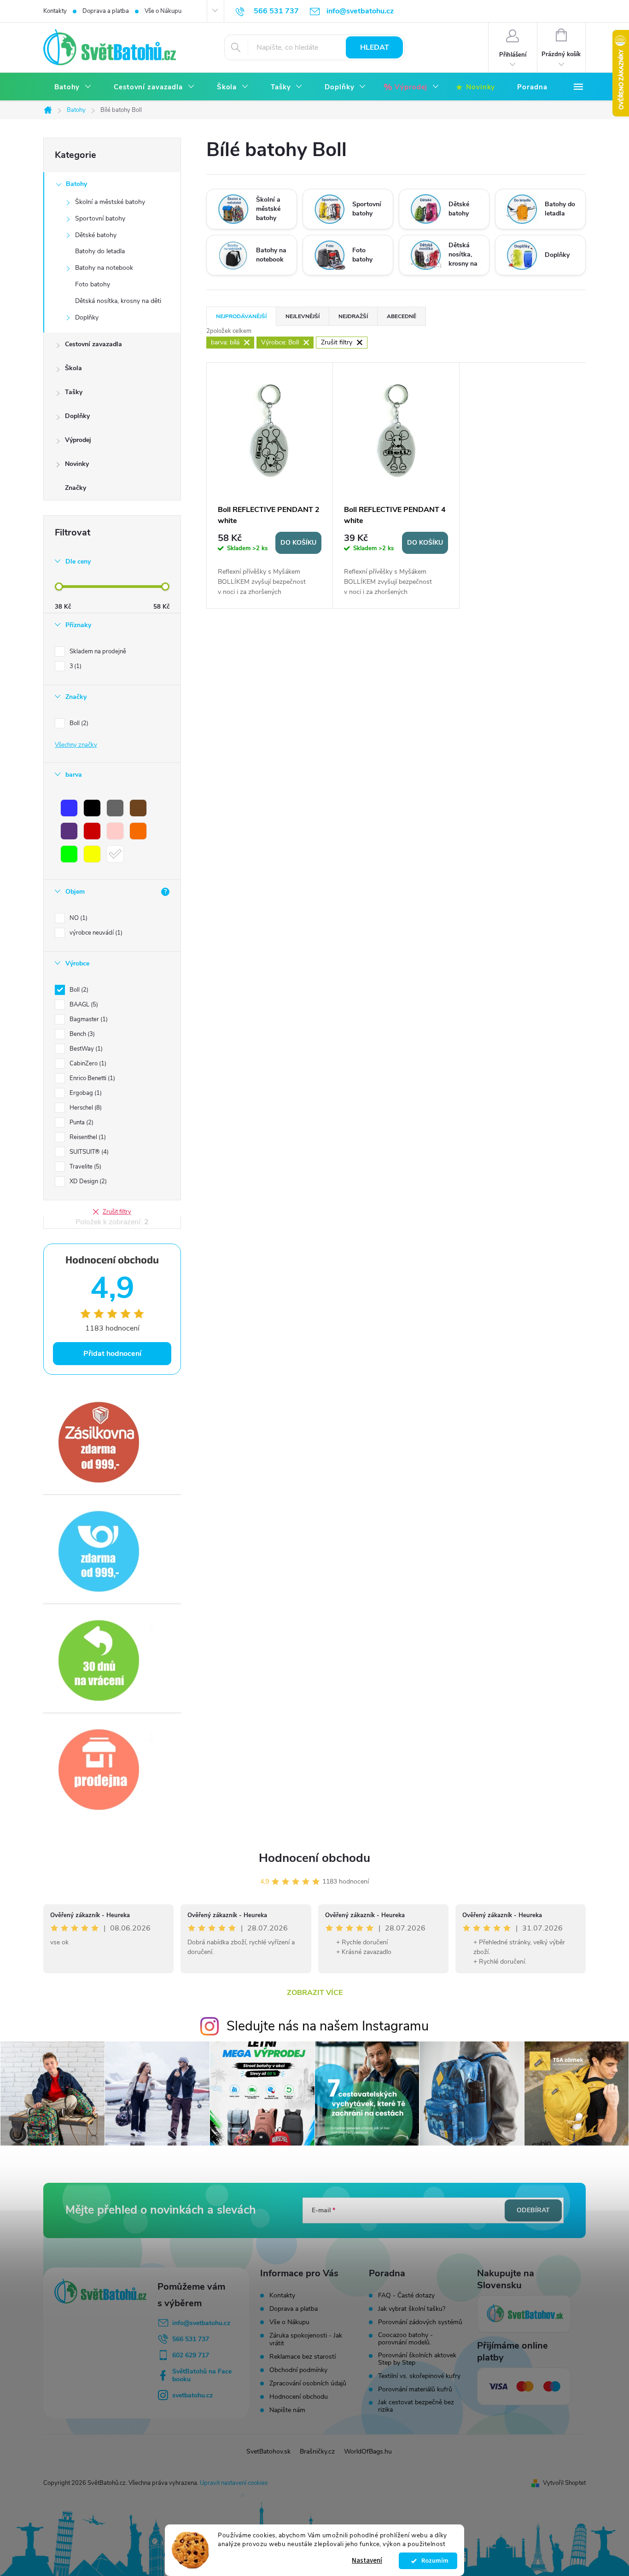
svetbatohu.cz (192, 2395)
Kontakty (55, 11)
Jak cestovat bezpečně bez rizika (416, 2406)
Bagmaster (88, 1019)
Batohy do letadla (100, 251)
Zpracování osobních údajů (308, 2383)
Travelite (84, 1167)
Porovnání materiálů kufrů (415, 2390)
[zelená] (69, 854)
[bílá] (115, 854)
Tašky (74, 392)
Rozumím (433, 2561)
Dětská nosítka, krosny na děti (118, 301)
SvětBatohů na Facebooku (202, 2375)
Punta (81, 1122)
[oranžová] (138, 831)
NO (78, 918)
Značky (76, 488)
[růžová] (115, 831)
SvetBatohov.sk (268, 2451)
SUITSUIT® (88, 1152)
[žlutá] (92, 854)
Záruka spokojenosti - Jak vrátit (306, 2339)
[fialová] (69, 831)
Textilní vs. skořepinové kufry (419, 2376)
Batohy (76, 184)
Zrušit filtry (117, 1212)
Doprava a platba (106, 11)
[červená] (92, 831)
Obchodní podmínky (298, 2370)
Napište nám (287, 2410)
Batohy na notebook (104, 268)
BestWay (85, 1049)
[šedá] (115, 808)
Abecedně (402, 316)
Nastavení (367, 2561)
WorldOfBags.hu (368, 2451)
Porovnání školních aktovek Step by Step (417, 2359)
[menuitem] (73, 87)
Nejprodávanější (241, 316)
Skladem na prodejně (98, 651)
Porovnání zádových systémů (420, 2322)
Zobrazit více (315, 1993)
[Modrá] (69, 808)
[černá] (92, 808)
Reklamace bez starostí (303, 2357)
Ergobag (85, 1093)
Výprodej (78, 440)
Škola (73, 368)
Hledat (375, 47)
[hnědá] (138, 808)
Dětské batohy (96, 235)
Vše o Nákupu (163, 11)
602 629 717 (191, 2355)
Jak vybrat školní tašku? (412, 2309)
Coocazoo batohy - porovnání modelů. (405, 2339)
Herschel (85, 1108)
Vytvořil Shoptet (564, 2483)
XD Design (87, 1181)
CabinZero (87, 1064)
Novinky (77, 464)
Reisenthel (87, 1137)
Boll (78, 723)
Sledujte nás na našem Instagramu (328, 2026)
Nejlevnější (303, 316)
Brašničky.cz (317, 2451)
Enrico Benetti (91, 1078)
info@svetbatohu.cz (201, 2323)
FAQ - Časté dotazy (406, 2296)
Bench (81, 1034)
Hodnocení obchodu (314, 1858)
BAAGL (83, 1005)
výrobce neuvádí (95, 933)
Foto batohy (93, 284)
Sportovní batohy (100, 218)
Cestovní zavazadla (93, 344)
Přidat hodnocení (112, 1354)
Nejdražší (353, 316)
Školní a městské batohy (110, 202)
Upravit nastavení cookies (234, 2483)
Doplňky (87, 317)
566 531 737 (191, 2339)
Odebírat (533, 2210)
